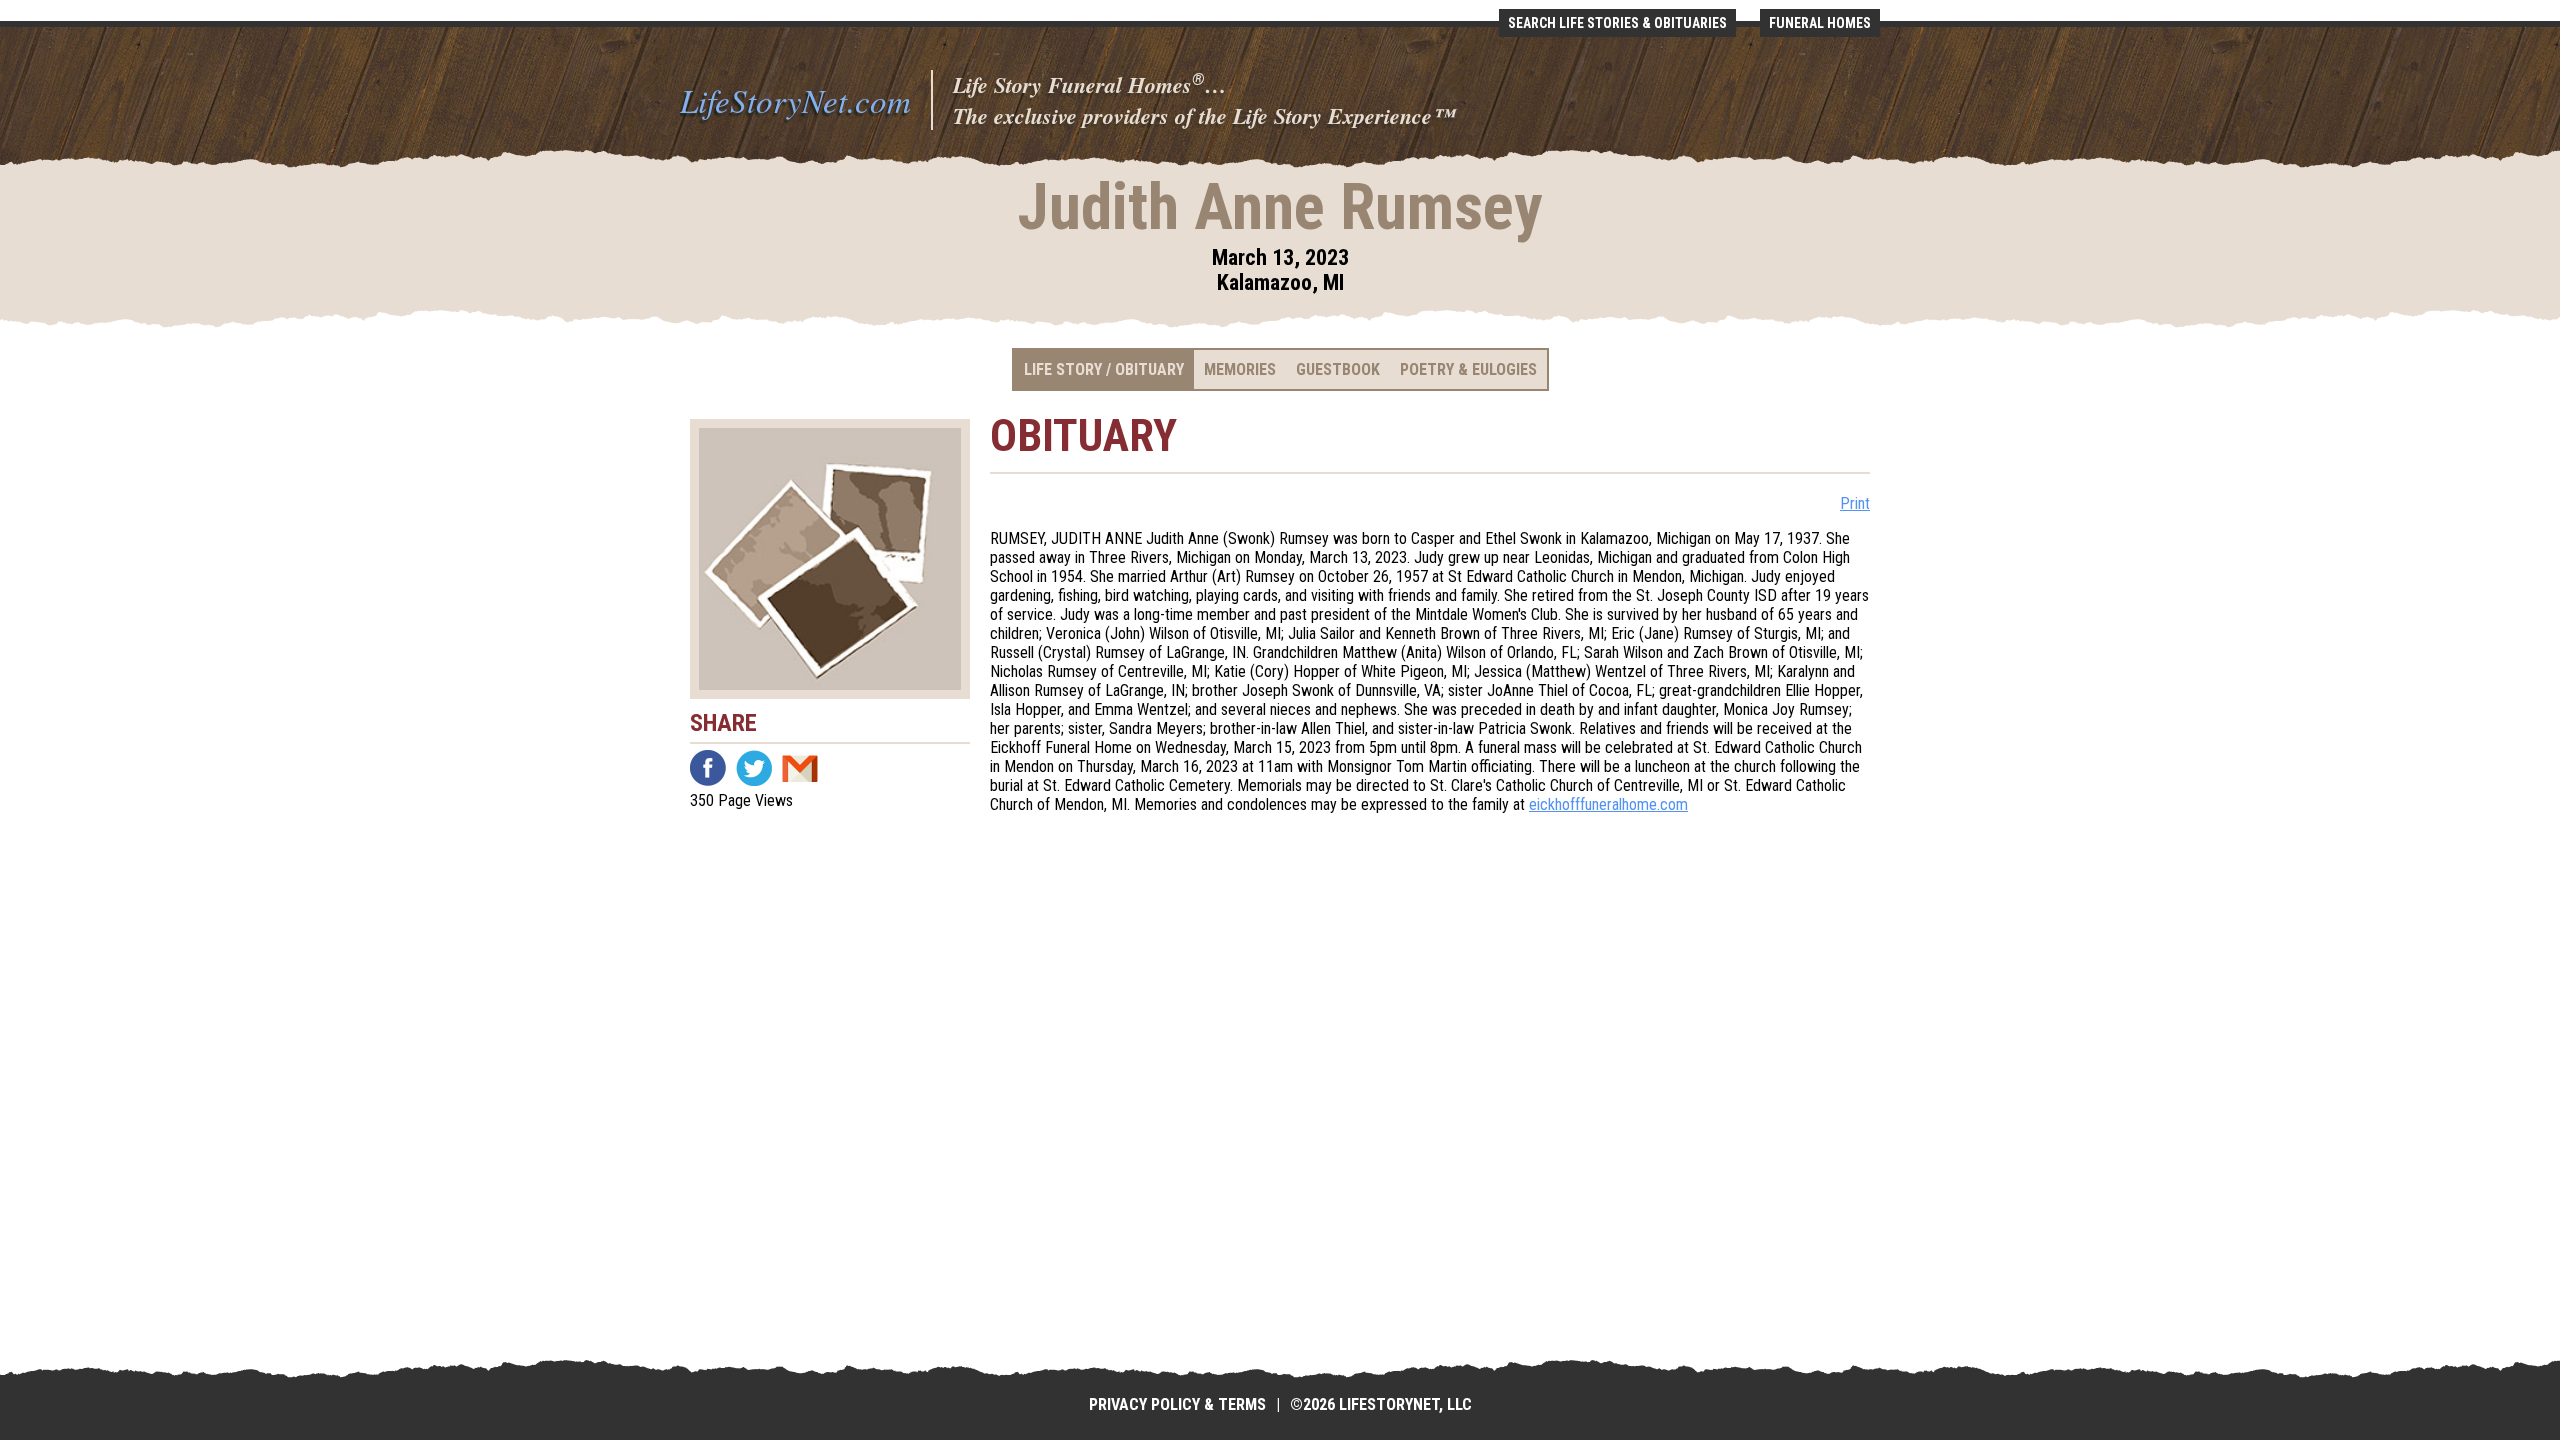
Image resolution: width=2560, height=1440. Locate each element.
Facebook (708, 768)
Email (800, 768)
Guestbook (1338, 369)
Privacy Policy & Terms (1177, 1404)
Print (1855, 503)
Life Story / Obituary (1104, 369)
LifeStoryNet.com (795, 100)
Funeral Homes (1820, 23)
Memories (1240, 369)
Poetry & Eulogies (1468, 369)
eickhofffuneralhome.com (1608, 804)
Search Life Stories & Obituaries (1617, 23)
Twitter (754, 768)
